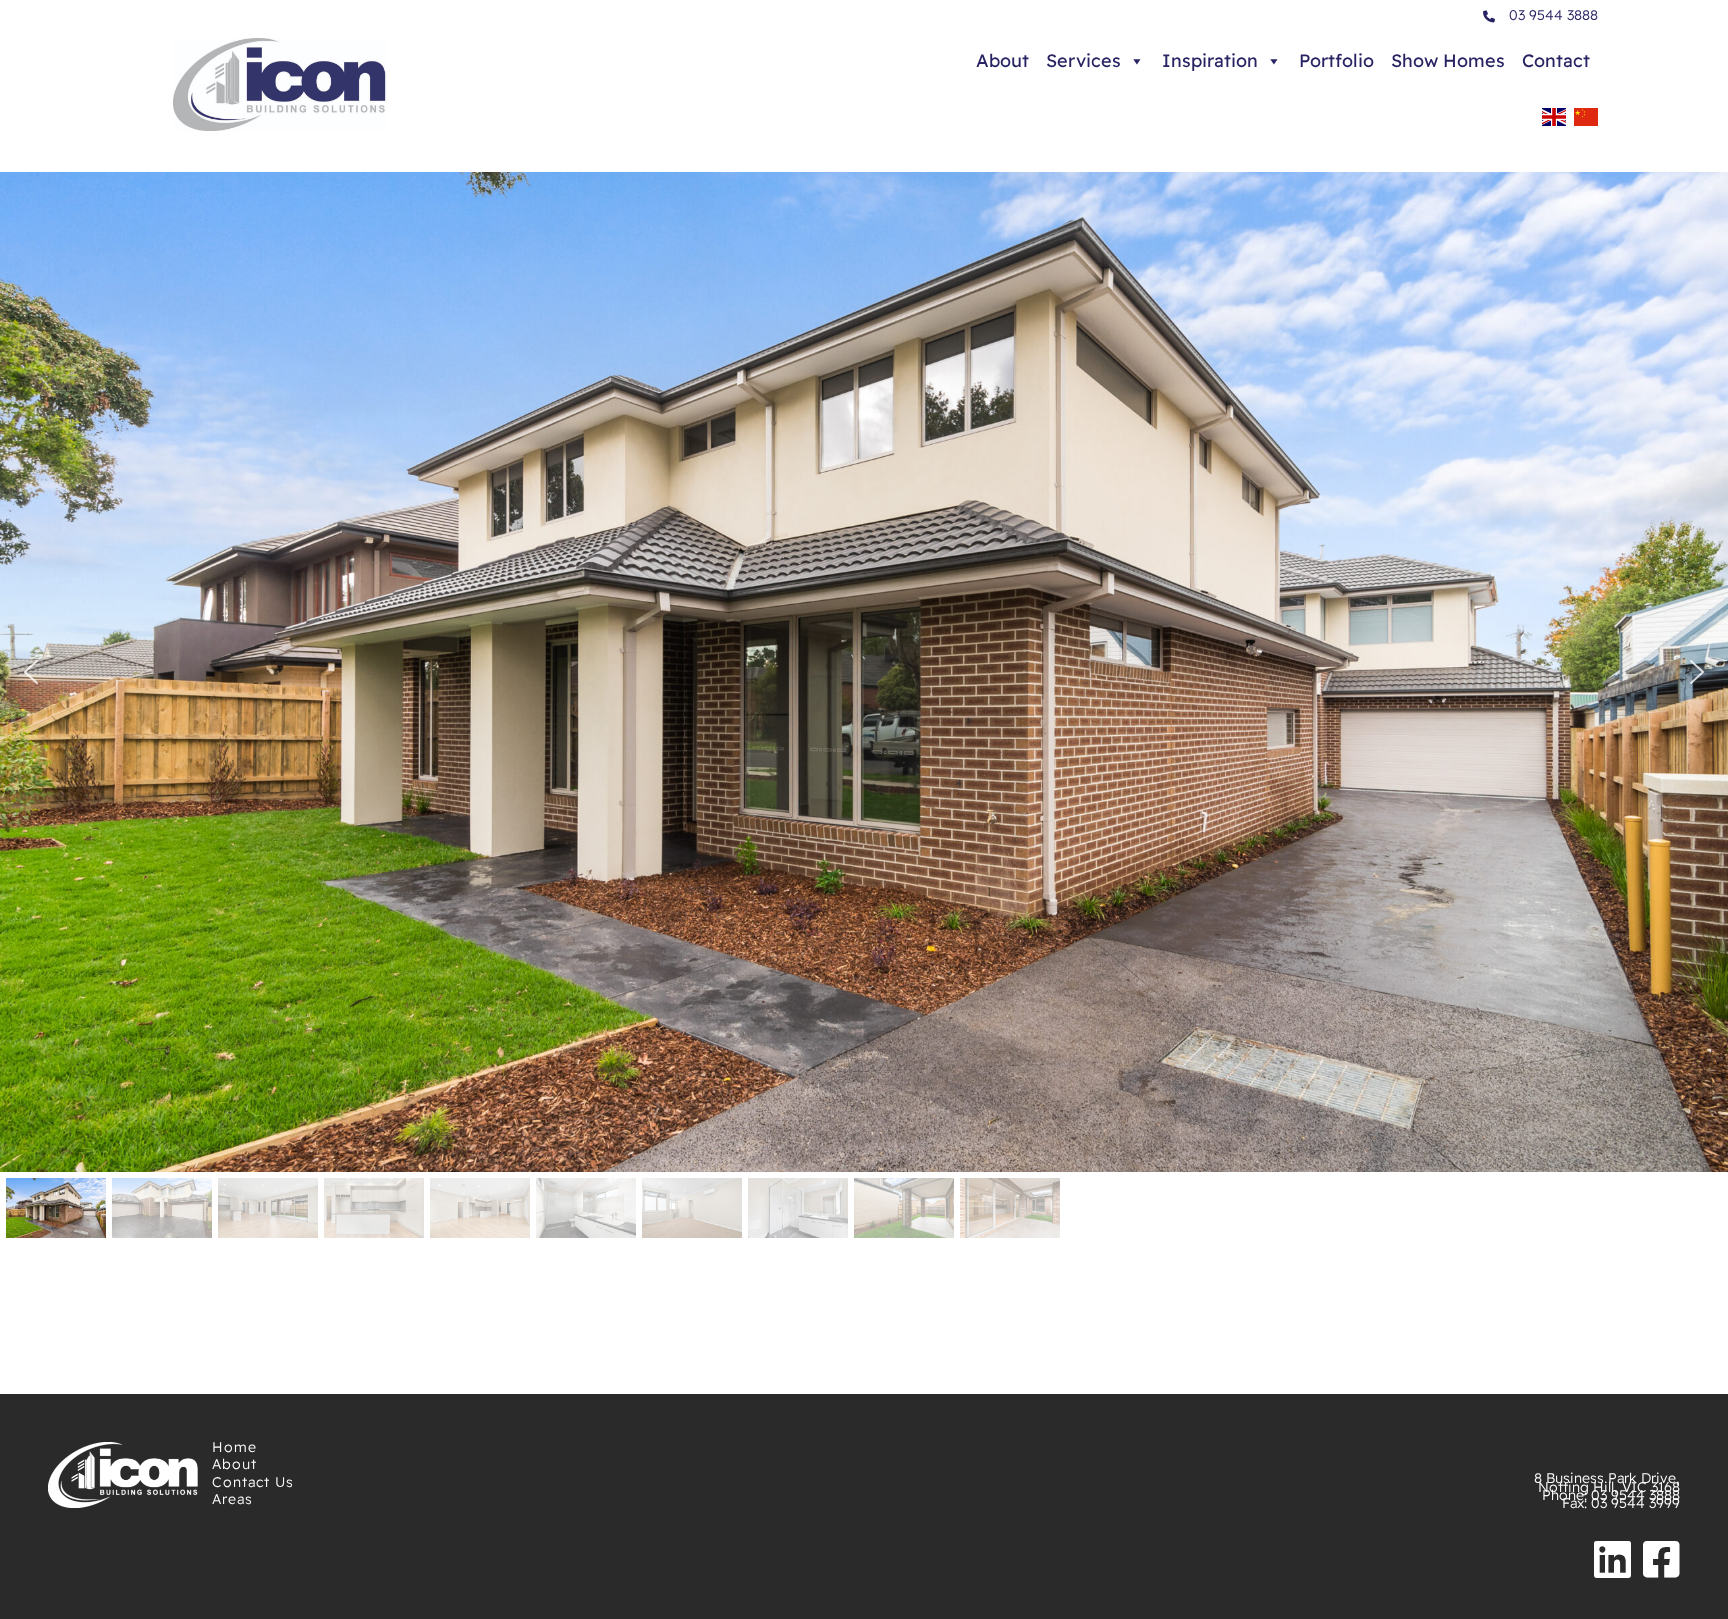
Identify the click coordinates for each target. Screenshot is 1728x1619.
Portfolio (1336, 60)
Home (234, 1447)
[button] (31, 672)
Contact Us (253, 1482)
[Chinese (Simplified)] (1586, 122)
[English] (1554, 122)
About (1002, 60)
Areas (232, 1499)
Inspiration (1210, 60)
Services (1083, 60)
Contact (1556, 60)
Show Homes (1448, 60)
